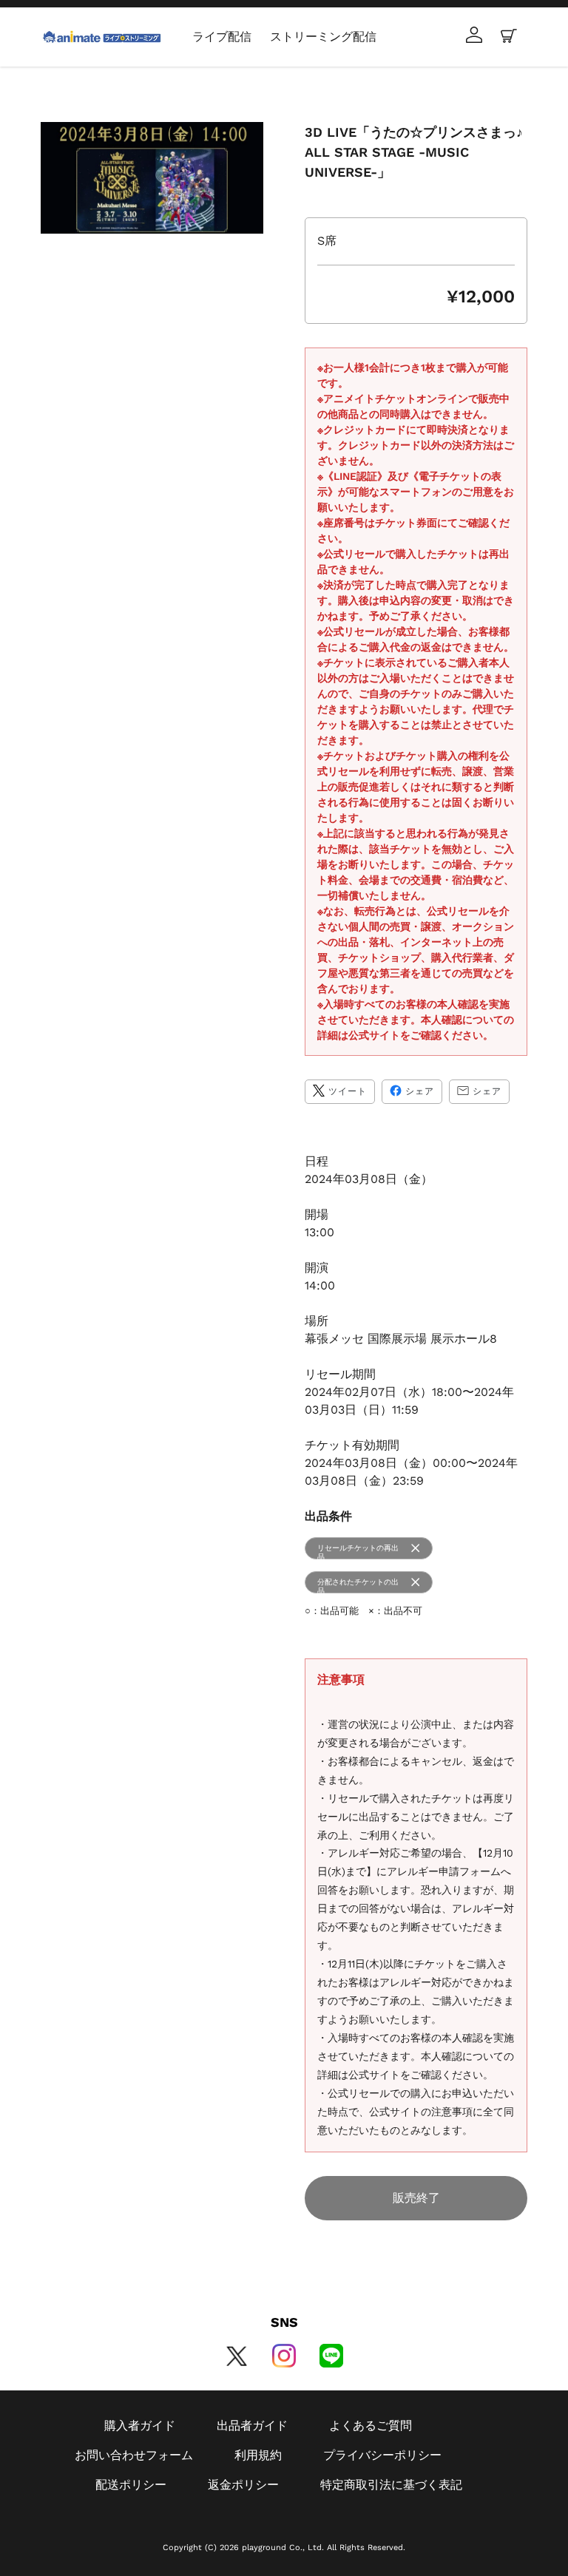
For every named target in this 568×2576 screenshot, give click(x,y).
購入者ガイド (140, 2426)
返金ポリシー (243, 2485)
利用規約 (258, 2455)
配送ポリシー (131, 2485)
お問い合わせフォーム (134, 2455)
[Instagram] (284, 2356)
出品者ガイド (252, 2426)
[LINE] (331, 2356)
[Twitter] (237, 2356)
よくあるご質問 (371, 2426)
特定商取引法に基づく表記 (391, 2485)
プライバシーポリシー (382, 2455)
